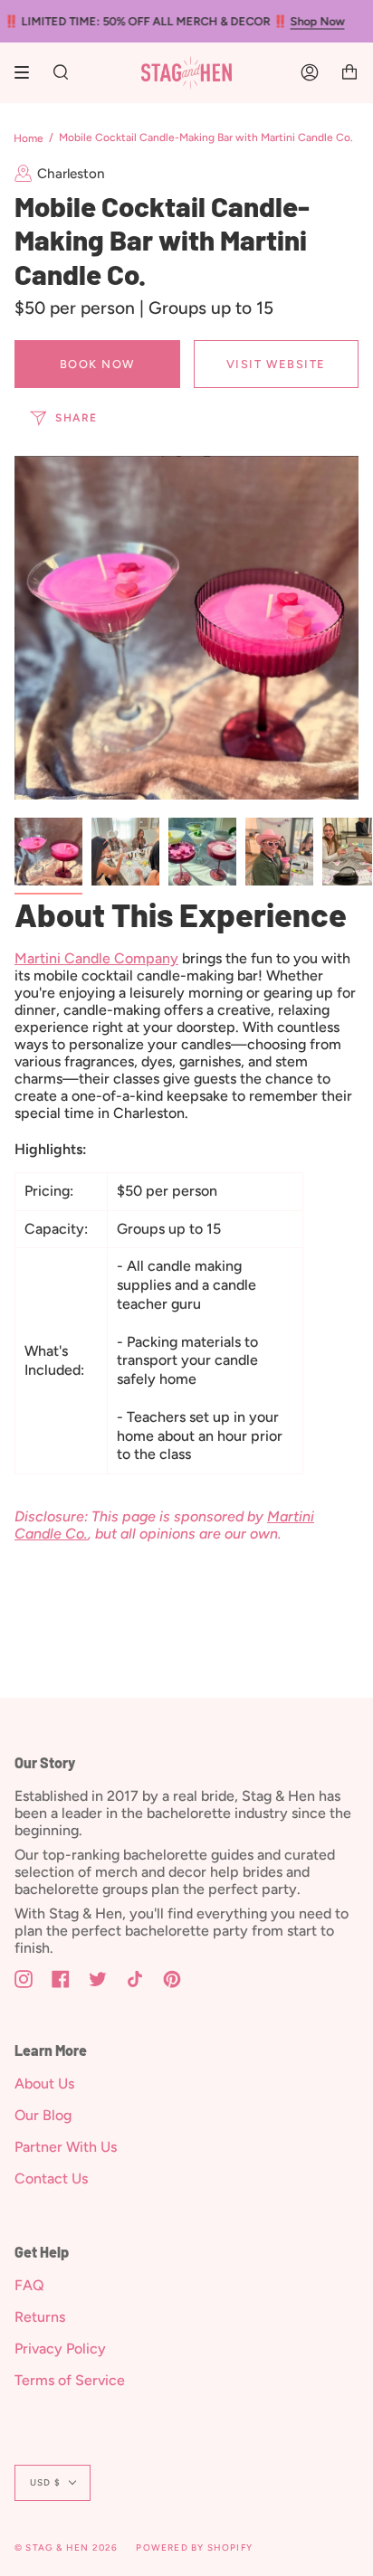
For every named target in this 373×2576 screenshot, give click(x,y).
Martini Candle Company (96, 958)
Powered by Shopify (194, 2548)
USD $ (45, 2482)
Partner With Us (66, 2147)
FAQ (29, 2285)
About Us (44, 2084)
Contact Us (51, 2178)
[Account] (310, 73)
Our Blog (43, 2115)
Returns (40, 2317)
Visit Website (276, 364)
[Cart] (349, 73)
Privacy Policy (60, 2349)
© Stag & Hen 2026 (66, 2548)
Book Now (97, 364)
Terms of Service (70, 2380)
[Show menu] (28, 72)
